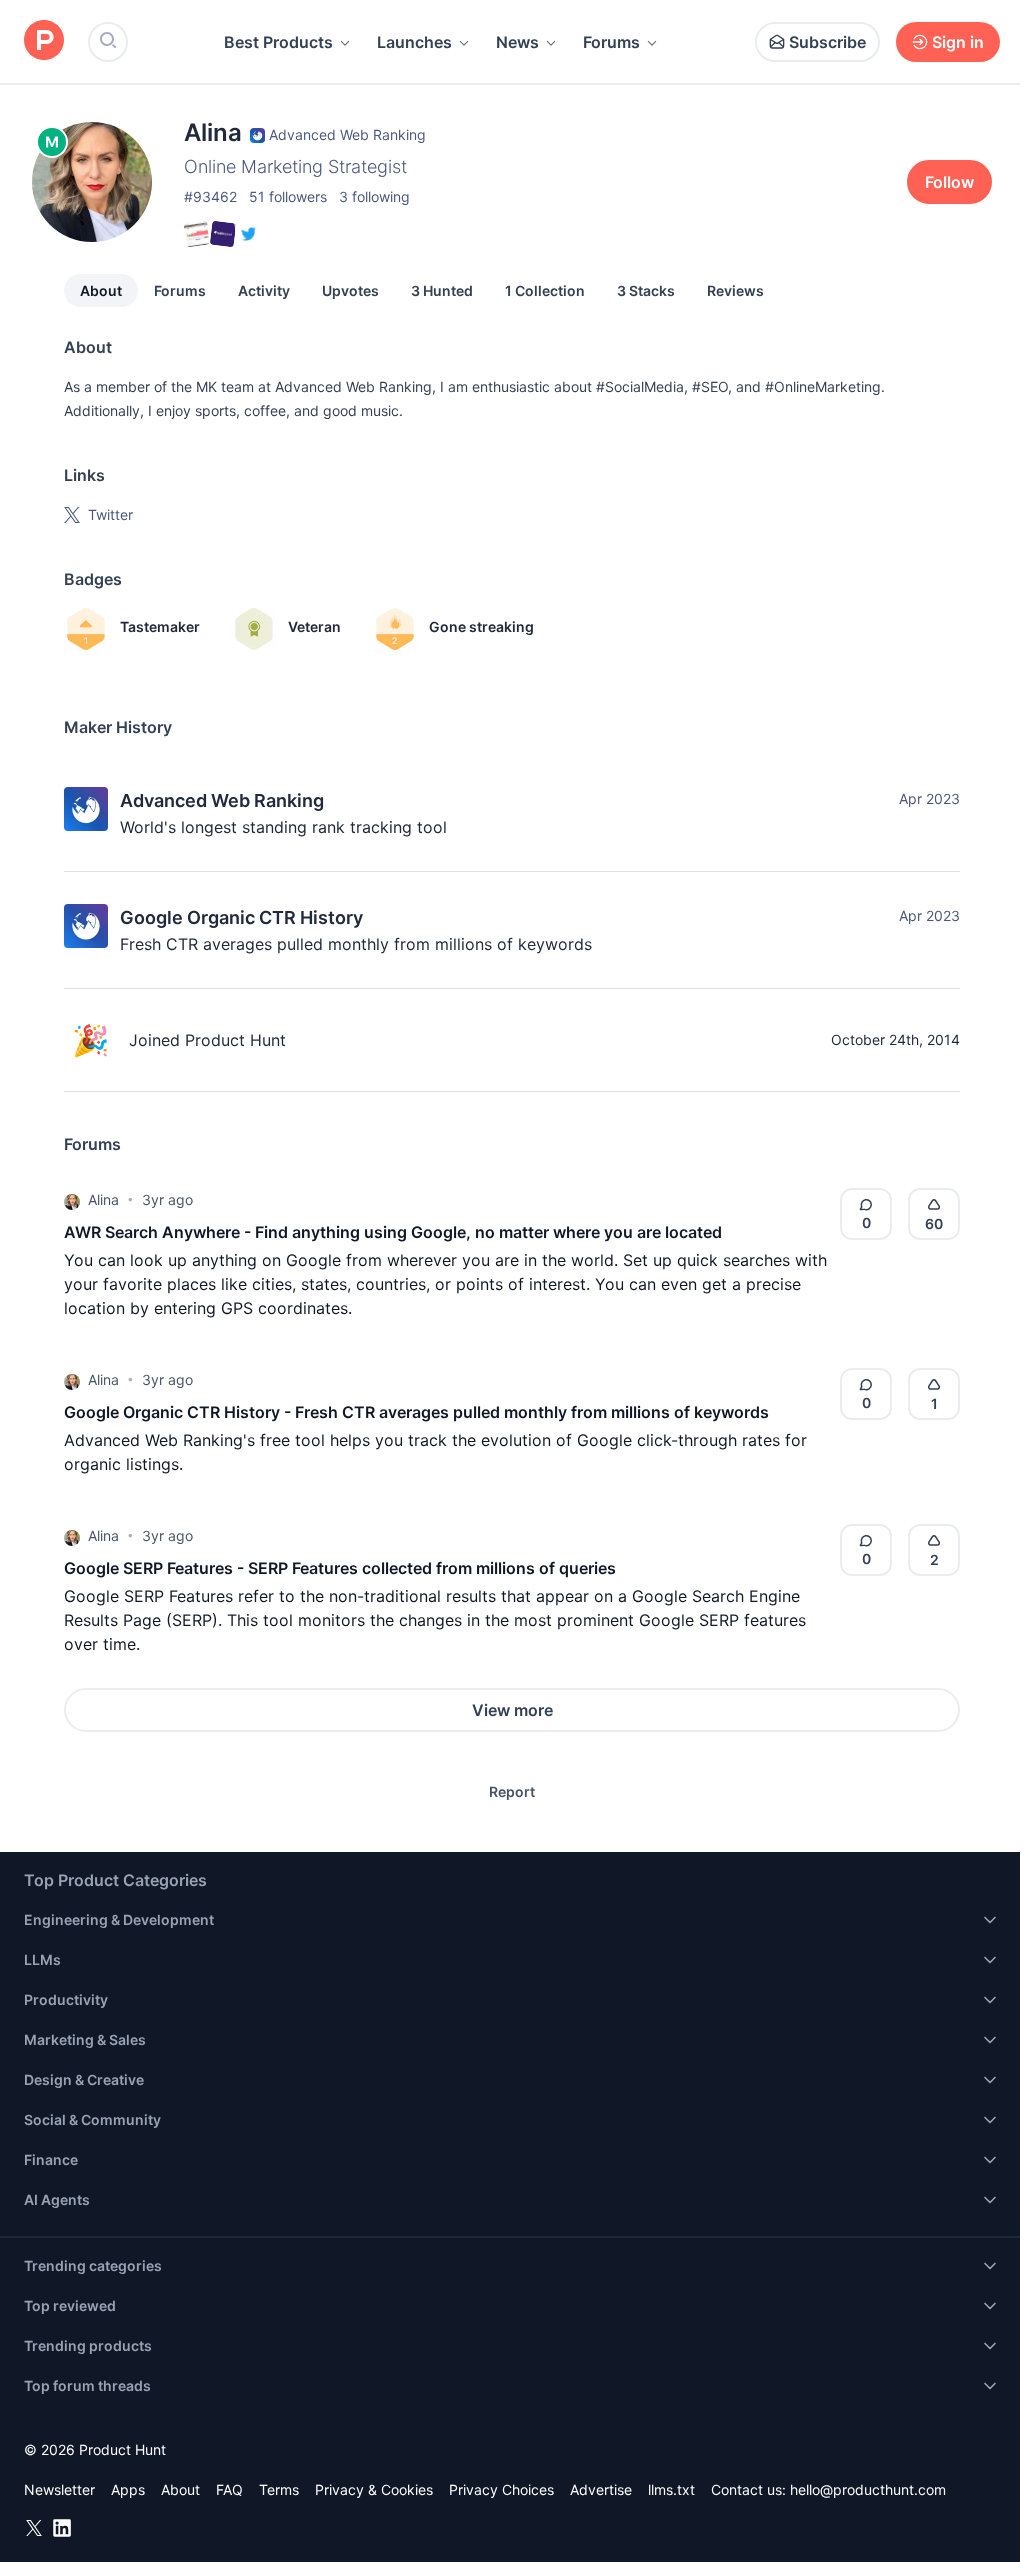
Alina (103, 1199)
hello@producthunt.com (868, 2489)
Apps (128, 2489)
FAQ (229, 2489)
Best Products (278, 42)
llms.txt (671, 2489)
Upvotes (350, 290)
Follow (949, 182)
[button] (72, 1200)
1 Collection (545, 290)
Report (512, 1791)
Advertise (601, 2489)
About (101, 290)
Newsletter (59, 2489)
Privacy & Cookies (374, 2489)
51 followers (288, 196)
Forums (611, 42)
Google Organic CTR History (241, 917)
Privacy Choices (501, 2489)
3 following (374, 196)
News (517, 42)
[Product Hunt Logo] (44, 41)
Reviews (735, 290)
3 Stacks (646, 290)
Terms (279, 2489)
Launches (414, 42)
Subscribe (827, 42)
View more (512, 1710)
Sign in (958, 42)
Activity (264, 290)
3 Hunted (442, 290)
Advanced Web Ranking (222, 800)
